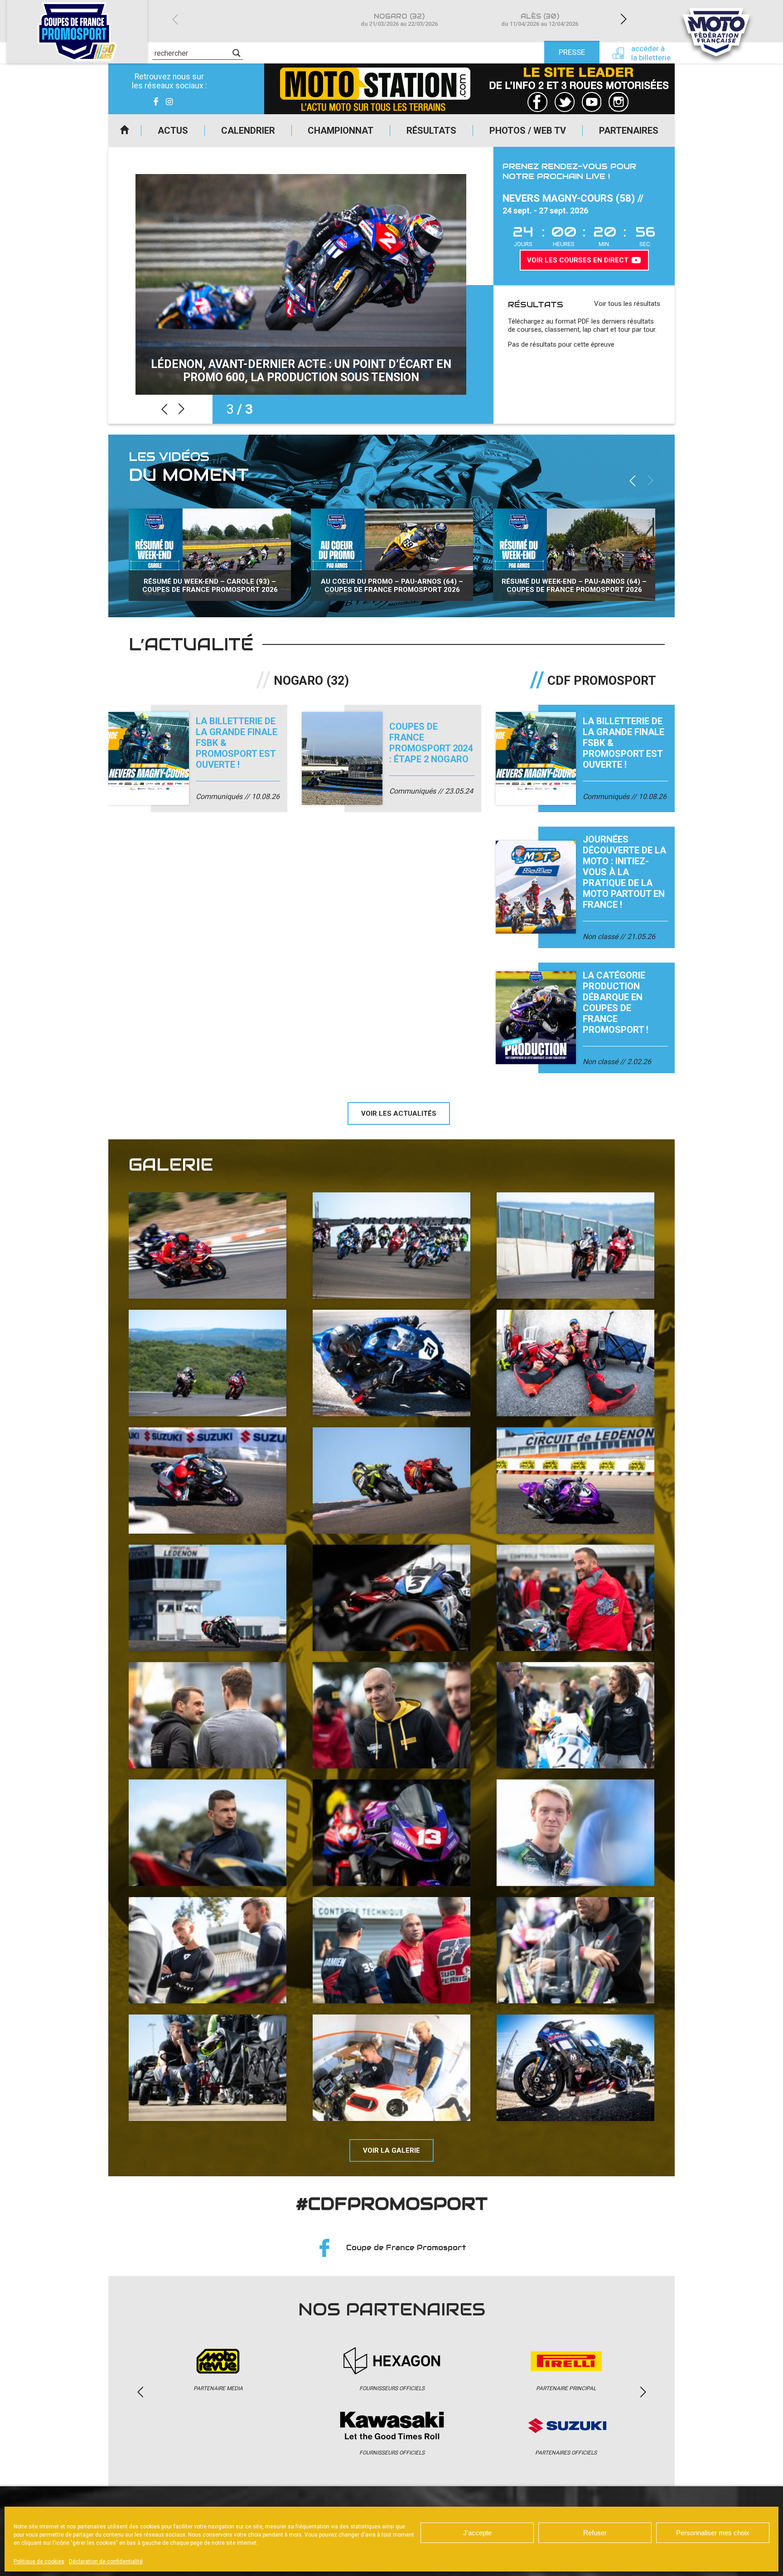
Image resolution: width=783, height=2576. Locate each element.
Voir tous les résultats (627, 304)
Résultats (431, 131)
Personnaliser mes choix (713, 2533)
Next (623, 19)
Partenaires (629, 131)
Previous (175, 19)
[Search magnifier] (237, 53)
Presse (572, 52)
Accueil (125, 131)
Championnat (341, 131)
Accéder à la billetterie (651, 53)
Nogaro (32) (399, 20)
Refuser (595, 2533)
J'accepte (477, 2533)
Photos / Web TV (528, 131)
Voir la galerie (391, 2150)
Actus (173, 131)
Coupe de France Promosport (406, 2248)
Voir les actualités (399, 1114)
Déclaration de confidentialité (106, 2561)
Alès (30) (540, 20)
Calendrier (248, 131)
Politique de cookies (39, 2561)
